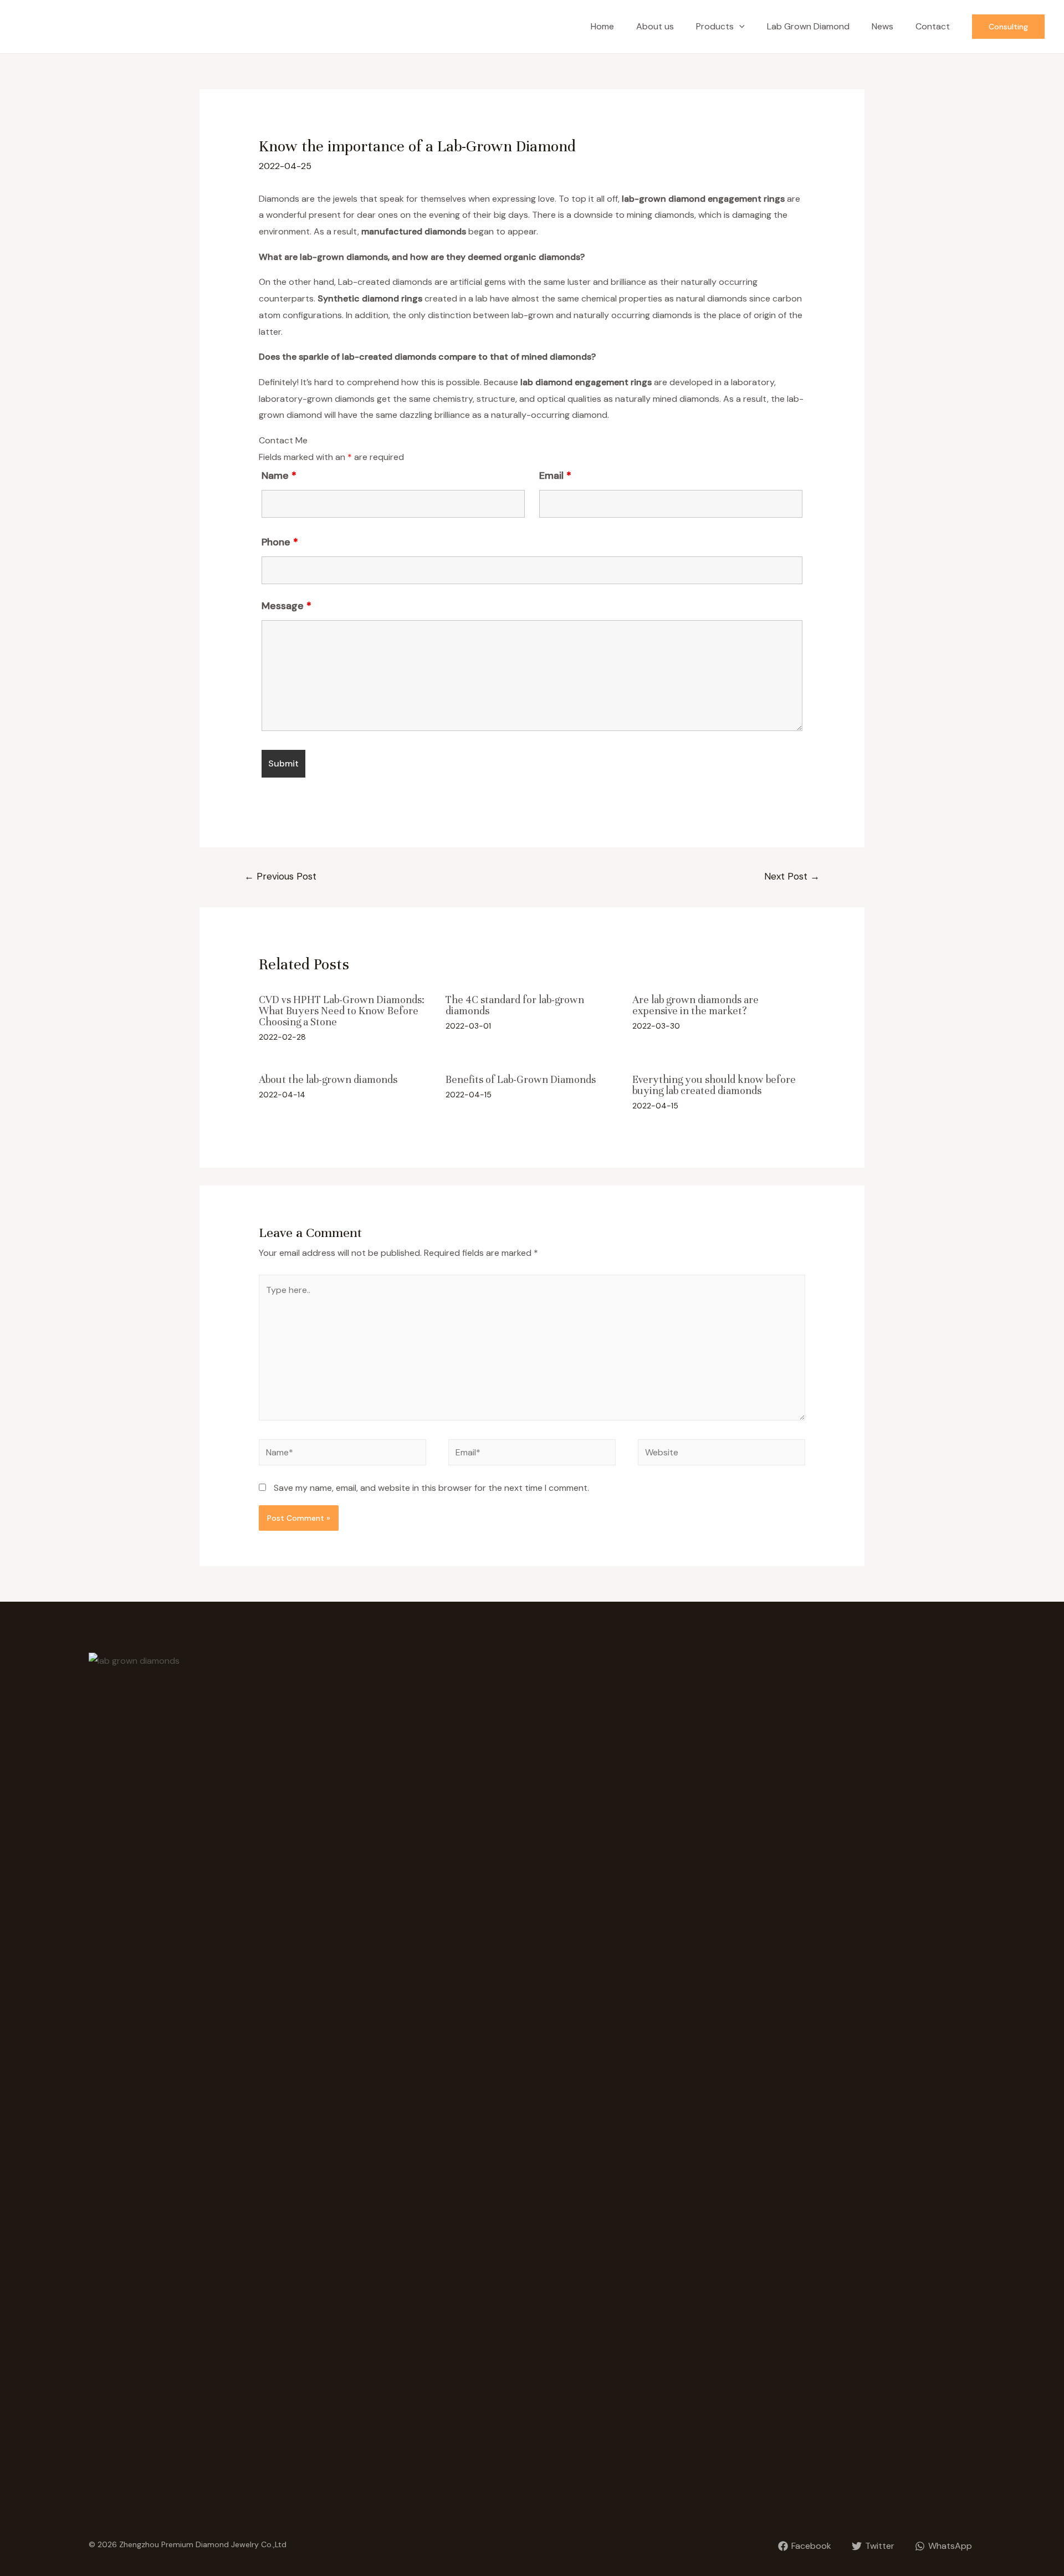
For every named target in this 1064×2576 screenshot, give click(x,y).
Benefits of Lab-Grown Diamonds (521, 1079)
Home (602, 26)
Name (279, 476)
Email (555, 476)
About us (655, 26)
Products (715, 26)
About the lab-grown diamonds (328, 1079)
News (883, 26)
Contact (933, 26)
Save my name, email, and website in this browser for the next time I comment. (431, 1488)
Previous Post (280, 876)
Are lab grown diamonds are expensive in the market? (695, 1005)
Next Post (792, 876)
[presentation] (739, 27)
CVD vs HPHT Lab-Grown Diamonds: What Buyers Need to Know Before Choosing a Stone (342, 1011)
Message (287, 606)
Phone (280, 542)
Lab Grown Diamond (808, 26)
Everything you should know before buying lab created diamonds (714, 1085)
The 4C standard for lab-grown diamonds (515, 1005)
